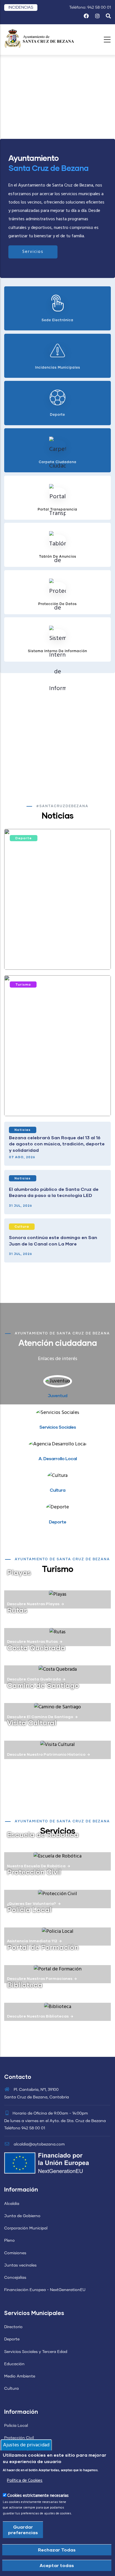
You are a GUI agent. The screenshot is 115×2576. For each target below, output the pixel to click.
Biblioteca (25, 1985)
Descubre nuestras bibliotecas (38, 2016)
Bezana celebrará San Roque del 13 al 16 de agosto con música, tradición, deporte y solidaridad (57, 1144)
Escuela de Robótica (43, 1834)
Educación (14, 2364)
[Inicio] (39, 38)
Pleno (9, 2241)
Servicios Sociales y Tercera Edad (36, 2352)
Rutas (17, 1610)
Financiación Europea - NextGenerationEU (45, 2290)
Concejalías (15, 2278)
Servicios (33, 252)
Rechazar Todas (57, 2550)
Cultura (22, 1226)
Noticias (23, 1130)
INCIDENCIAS (21, 8)
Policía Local (16, 2426)
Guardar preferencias (23, 2530)
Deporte (24, 838)
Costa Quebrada (36, 1648)
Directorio (13, 2327)
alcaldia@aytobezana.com (39, 2144)
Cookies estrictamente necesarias (38, 2496)
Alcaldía (12, 2204)
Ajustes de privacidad (26, 2445)
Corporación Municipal (26, 2228)
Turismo (23, 984)
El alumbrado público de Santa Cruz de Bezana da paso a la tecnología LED (54, 1192)
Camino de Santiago (43, 1685)
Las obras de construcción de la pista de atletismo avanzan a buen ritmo (57, 955)
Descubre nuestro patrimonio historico (46, 1754)
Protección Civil (34, 1872)
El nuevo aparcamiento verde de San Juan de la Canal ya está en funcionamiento (52, 1101)
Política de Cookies (25, 2481)
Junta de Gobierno (22, 2216)
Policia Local (29, 1909)
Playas (19, 1572)
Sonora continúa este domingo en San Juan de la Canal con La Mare (53, 1240)
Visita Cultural (32, 1723)
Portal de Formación (43, 1947)
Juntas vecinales (20, 2265)
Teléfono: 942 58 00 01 (90, 8)
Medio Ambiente (20, 2376)
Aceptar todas (57, 2565)
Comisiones (15, 2253)
